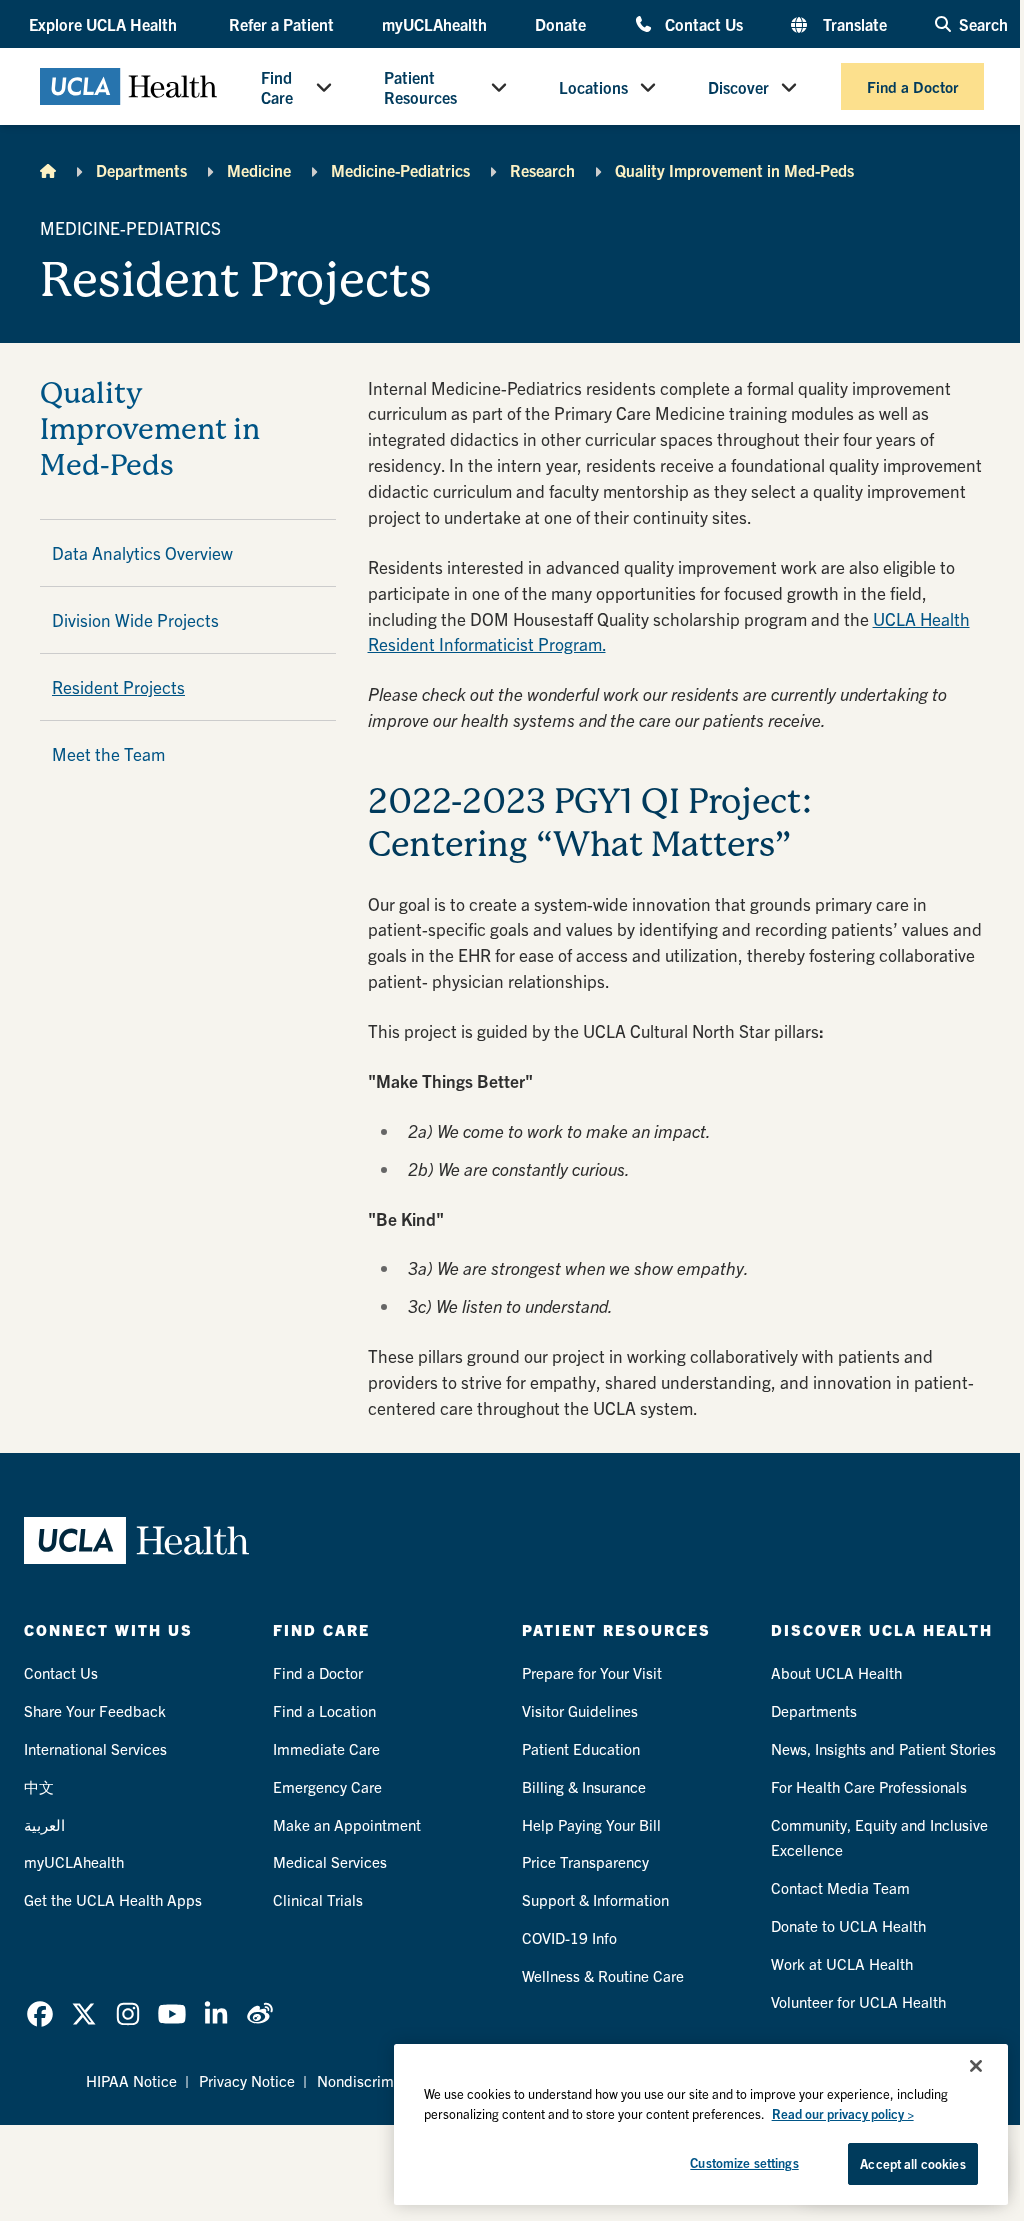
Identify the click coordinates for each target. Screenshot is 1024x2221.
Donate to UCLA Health (848, 1925)
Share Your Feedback (95, 1710)
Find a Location (324, 1710)
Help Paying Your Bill (591, 1824)
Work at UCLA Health (842, 1963)
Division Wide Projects (135, 619)
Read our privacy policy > (843, 2113)
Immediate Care (326, 1748)
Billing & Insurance (584, 1786)
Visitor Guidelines (580, 1710)
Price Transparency (585, 1861)
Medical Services (330, 1861)
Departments (141, 170)
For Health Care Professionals (869, 1786)
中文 (39, 1786)
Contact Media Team (840, 1887)
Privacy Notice (247, 2080)
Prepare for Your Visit (592, 1672)
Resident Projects (118, 686)
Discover (738, 87)
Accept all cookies (912, 2163)
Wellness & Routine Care (603, 1975)
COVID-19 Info (569, 1937)
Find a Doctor (912, 86)
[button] (105, 24)
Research (542, 170)
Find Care (277, 87)
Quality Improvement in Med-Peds (734, 170)
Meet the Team (108, 753)
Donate (560, 24)
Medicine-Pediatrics (400, 170)
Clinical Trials (318, 1899)
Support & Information (595, 1899)
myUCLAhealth (434, 24)
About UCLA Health (836, 1672)
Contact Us (704, 23)
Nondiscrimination (378, 2080)
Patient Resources (420, 87)
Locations (593, 87)
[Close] (976, 2066)
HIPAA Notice (131, 2080)
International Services (95, 1748)
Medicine (259, 170)
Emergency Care (327, 1786)
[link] (40, 2014)
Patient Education (581, 1748)
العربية (44, 1824)
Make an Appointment (347, 1824)
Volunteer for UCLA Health (858, 2001)
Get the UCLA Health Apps (113, 1899)
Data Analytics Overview (142, 552)
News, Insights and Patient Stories (883, 1748)
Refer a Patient (281, 24)
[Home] (48, 170)
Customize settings (744, 2162)
